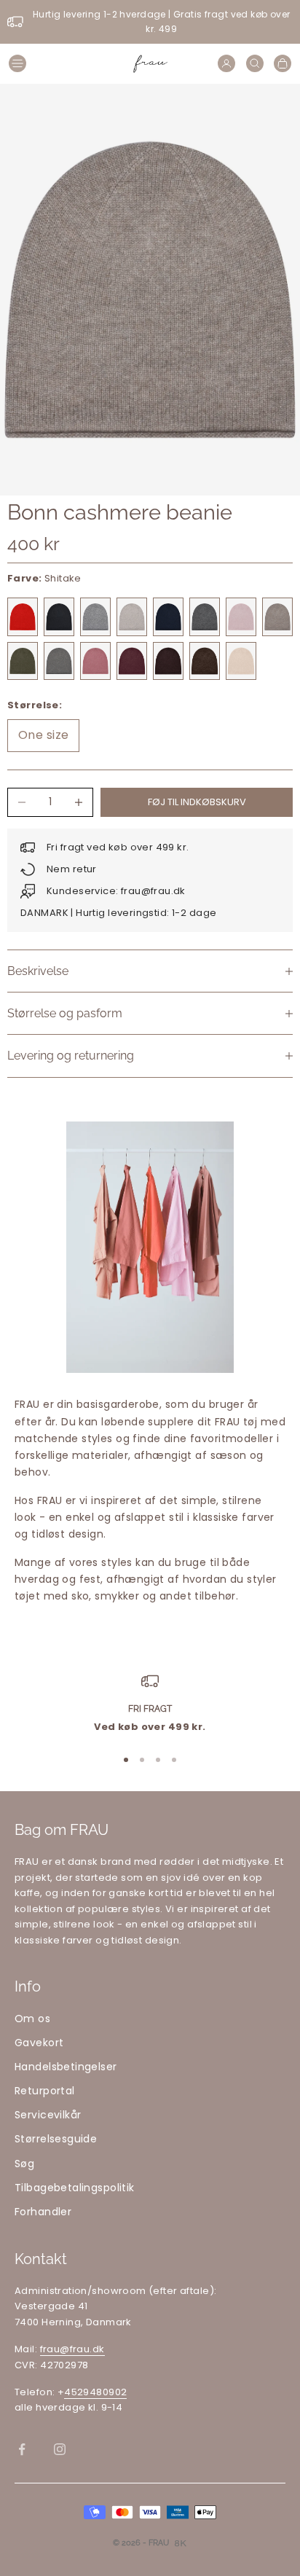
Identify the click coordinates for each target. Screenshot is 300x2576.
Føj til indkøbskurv (197, 802)
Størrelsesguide (56, 2139)
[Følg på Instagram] (60, 2449)
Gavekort (39, 2043)
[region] (150, 1704)
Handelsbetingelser (66, 2067)
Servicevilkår (48, 2115)
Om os (32, 2019)
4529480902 (95, 2392)
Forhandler (43, 2212)
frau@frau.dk (72, 2349)
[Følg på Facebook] (22, 2449)
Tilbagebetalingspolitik (75, 2188)
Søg (24, 2164)
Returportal (45, 2091)
